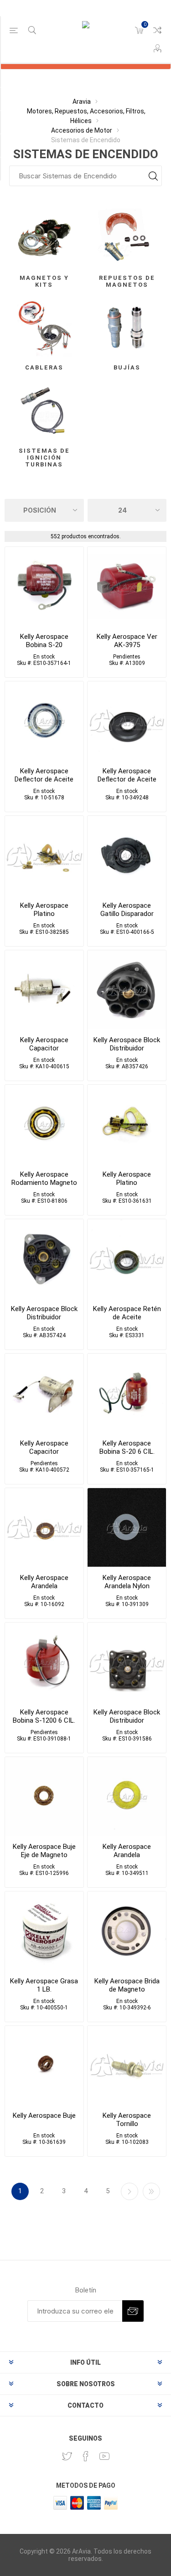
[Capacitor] (44, 990)
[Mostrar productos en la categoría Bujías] (127, 328)
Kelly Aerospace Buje (44, 2115)
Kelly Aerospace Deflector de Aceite (44, 775)
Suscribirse (133, 2311)
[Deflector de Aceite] (44, 721)
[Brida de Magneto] (127, 1931)
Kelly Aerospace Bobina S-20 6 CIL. (127, 1447)
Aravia (82, 102)
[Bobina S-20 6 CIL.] (127, 1393)
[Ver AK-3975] (127, 586)
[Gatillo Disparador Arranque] (127, 855)
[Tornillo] (127, 2065)
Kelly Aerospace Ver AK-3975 (127, 641)
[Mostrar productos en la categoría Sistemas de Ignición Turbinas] (44, 411)
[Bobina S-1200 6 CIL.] (44, 1662)
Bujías (127, 367)
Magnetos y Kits (44, 281)
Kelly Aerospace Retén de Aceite (127, 1313)
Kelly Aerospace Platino (44, 910)
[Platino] (44, 855)
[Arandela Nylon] (127, 1527)
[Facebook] (86, 2456)
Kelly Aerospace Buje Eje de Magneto (44, 1851)
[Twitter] (67, 2456)
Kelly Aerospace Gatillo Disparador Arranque (127, 914)
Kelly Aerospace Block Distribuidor (127, 1044)
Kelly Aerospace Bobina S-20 (44, 641)
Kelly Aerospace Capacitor (44, 1044)
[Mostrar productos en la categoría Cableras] (44, 328)
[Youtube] (104, 2456)
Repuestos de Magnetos (127, 281)
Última (151, 2191)
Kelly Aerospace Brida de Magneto (127, 1985)
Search (153, 176)
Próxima (130, 2191)
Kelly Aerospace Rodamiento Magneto (44, 1178)
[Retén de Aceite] (127, 1259)
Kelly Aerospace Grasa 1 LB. (44, 1985)
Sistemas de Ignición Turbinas (44, 458)
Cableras (44, 367)
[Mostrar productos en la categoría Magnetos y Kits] (44, 238)
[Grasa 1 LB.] (44, 1931)
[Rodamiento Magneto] (44, 1124)
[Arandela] (44, 1527)
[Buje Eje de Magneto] (44, 1796)
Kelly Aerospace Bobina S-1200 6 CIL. (44, 1716)
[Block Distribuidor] (127, 990)
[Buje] (44, 2065)
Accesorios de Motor (82, 130)
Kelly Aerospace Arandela (44, 1582)
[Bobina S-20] (44, 586)
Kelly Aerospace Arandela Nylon (127, 1582)
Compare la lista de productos (157, 30)
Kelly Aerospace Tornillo (127, 2120)
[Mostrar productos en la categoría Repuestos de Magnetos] (127, 238)
